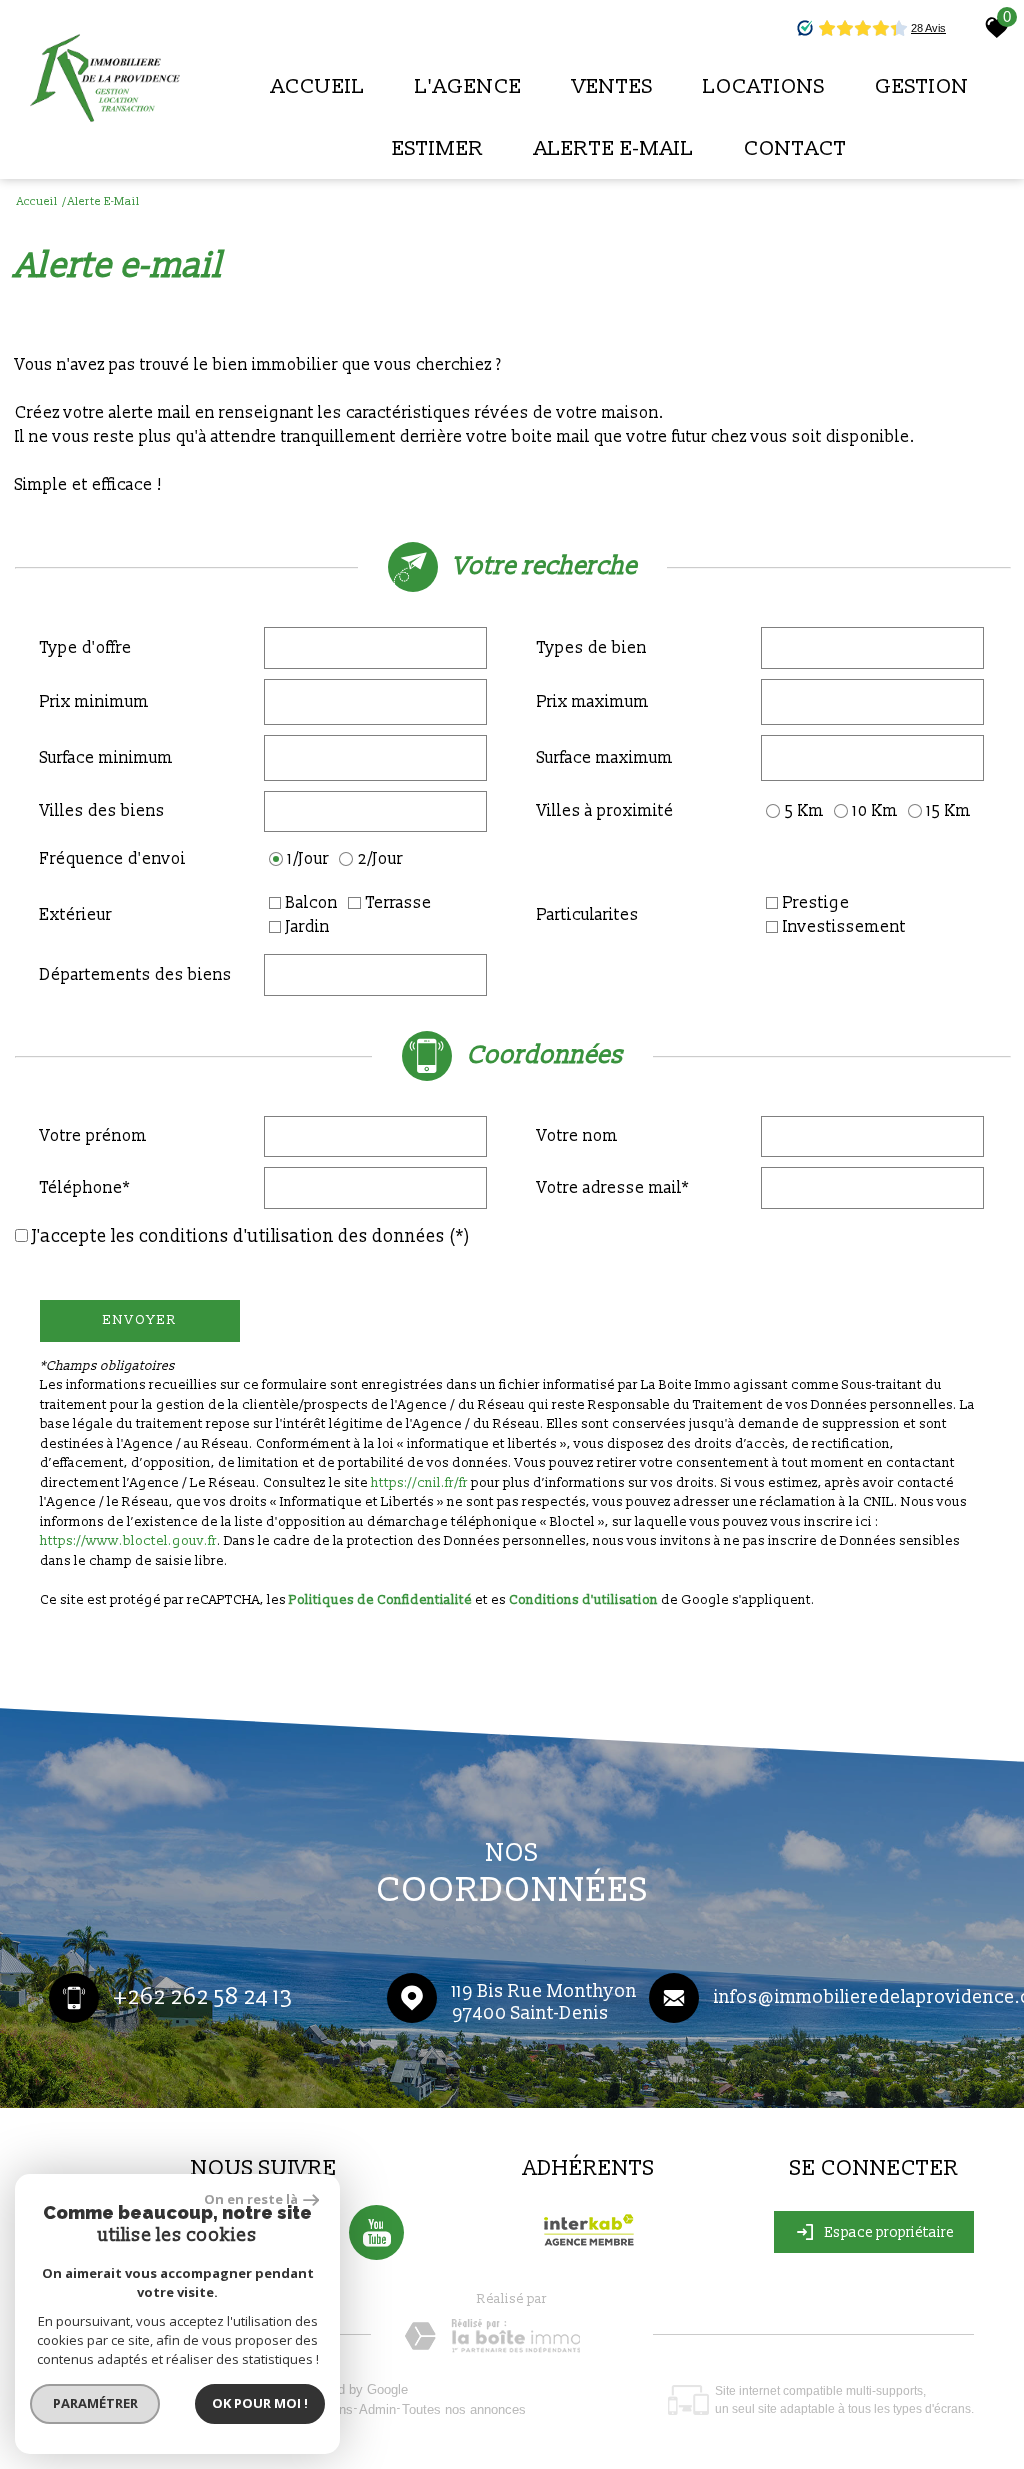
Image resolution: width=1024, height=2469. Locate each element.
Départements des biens (136, 975)
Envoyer (140, 1320)
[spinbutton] (376, 702)
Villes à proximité (605, 811)
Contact (795, 148)
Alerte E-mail (614, 148)
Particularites (588, 915)
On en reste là (251, 2199)
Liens (337, 2409)
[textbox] (376, 647)
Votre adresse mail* (613, 1188)
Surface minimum (106, 758)
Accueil (318, 86)
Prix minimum (94, 702)
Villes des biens (102, 811)
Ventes (612, 86)
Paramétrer (95, 2403)
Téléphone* (85, 1188)
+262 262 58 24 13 (203, 1997)
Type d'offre (86, 648)
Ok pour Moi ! (260, 2403)
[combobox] (376, 648)
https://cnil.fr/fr (419, 1483)
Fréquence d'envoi (113, 859)
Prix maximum (593, 702)
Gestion (922, 86)
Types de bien (592, 648)
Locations (764, 86)
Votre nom (577, 1136)
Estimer (438, 148)
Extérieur (76, 915)
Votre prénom (93, 1136)
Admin (377, 2409)
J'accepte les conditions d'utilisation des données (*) (251, 1236)
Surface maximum (605, 758)
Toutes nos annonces (464, 2409)
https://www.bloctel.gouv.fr (128, 1541)
